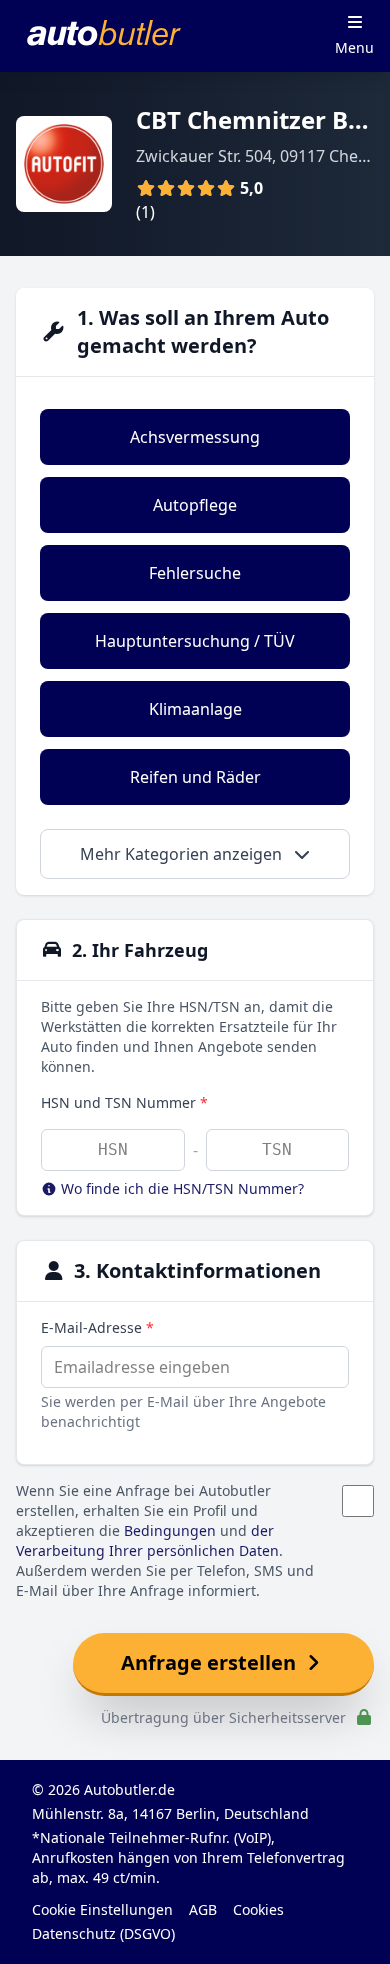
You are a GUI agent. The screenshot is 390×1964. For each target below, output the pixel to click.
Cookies (258, 1909)
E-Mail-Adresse (97, 1327)
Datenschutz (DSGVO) (103, 1933)
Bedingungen (170, 1530)
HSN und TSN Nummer (124, 1102)
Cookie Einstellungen (102, 1909)
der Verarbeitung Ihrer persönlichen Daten (147, 1540)
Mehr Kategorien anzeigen (183, 854)
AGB (203, 1909)
